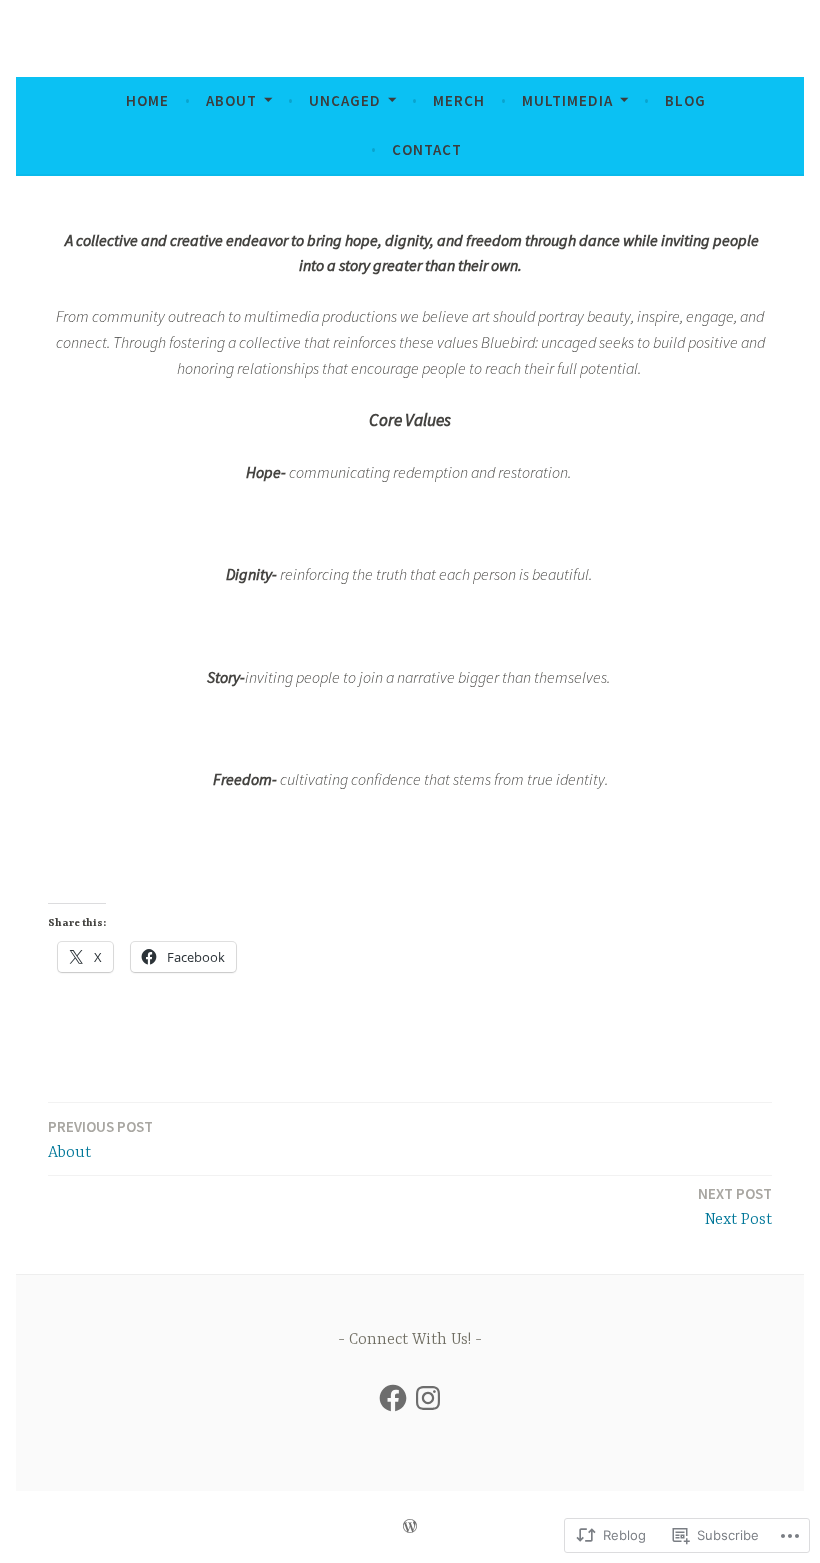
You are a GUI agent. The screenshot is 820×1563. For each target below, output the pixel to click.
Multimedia (567, 100)
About (231, 100)
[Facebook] (393, 1398)
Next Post (735, 1206)
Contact (427, 149)
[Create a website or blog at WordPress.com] (410, 1526)
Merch (459, 100)
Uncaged (345, 100)
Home (147, 100)
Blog (685, 100)
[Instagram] (428, 1398)
